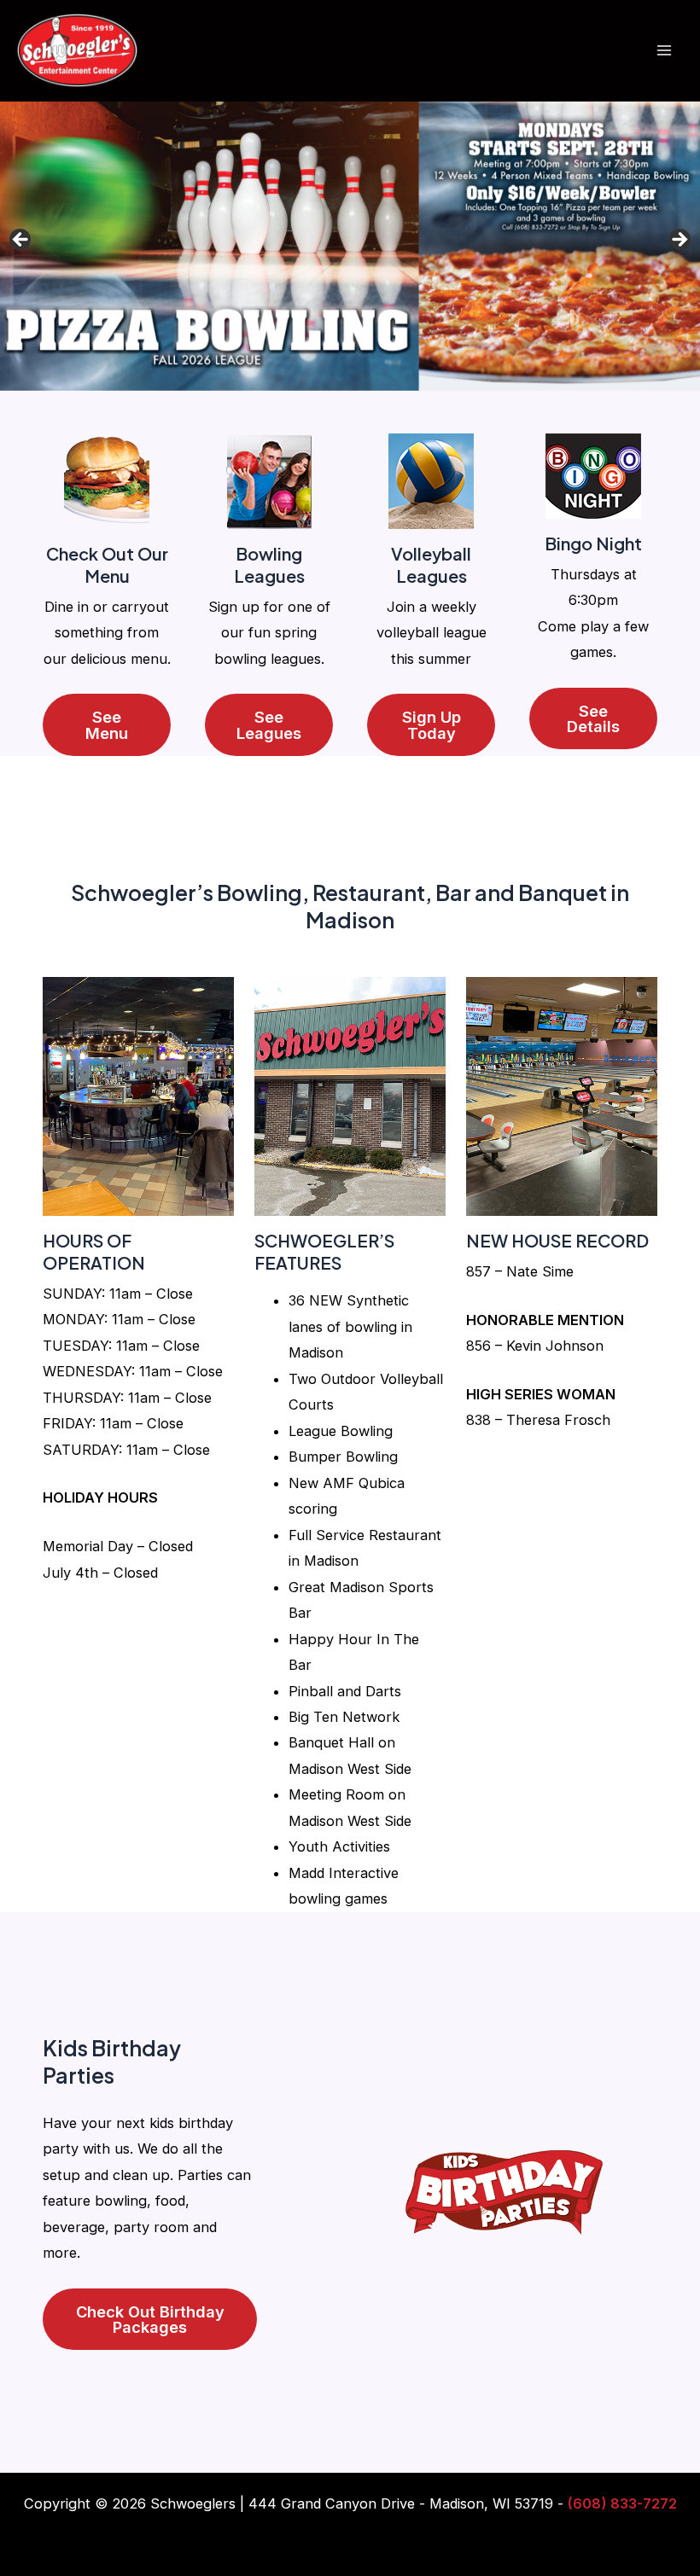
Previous (21, 241)
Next (679, 241)
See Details (593, 718)
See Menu (107, 724)
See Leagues (269, 724)
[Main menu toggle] (664, 51)
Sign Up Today (432, 724)
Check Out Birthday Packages (150, 2319)
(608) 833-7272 (622, 2503)
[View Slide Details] (350, 245)
